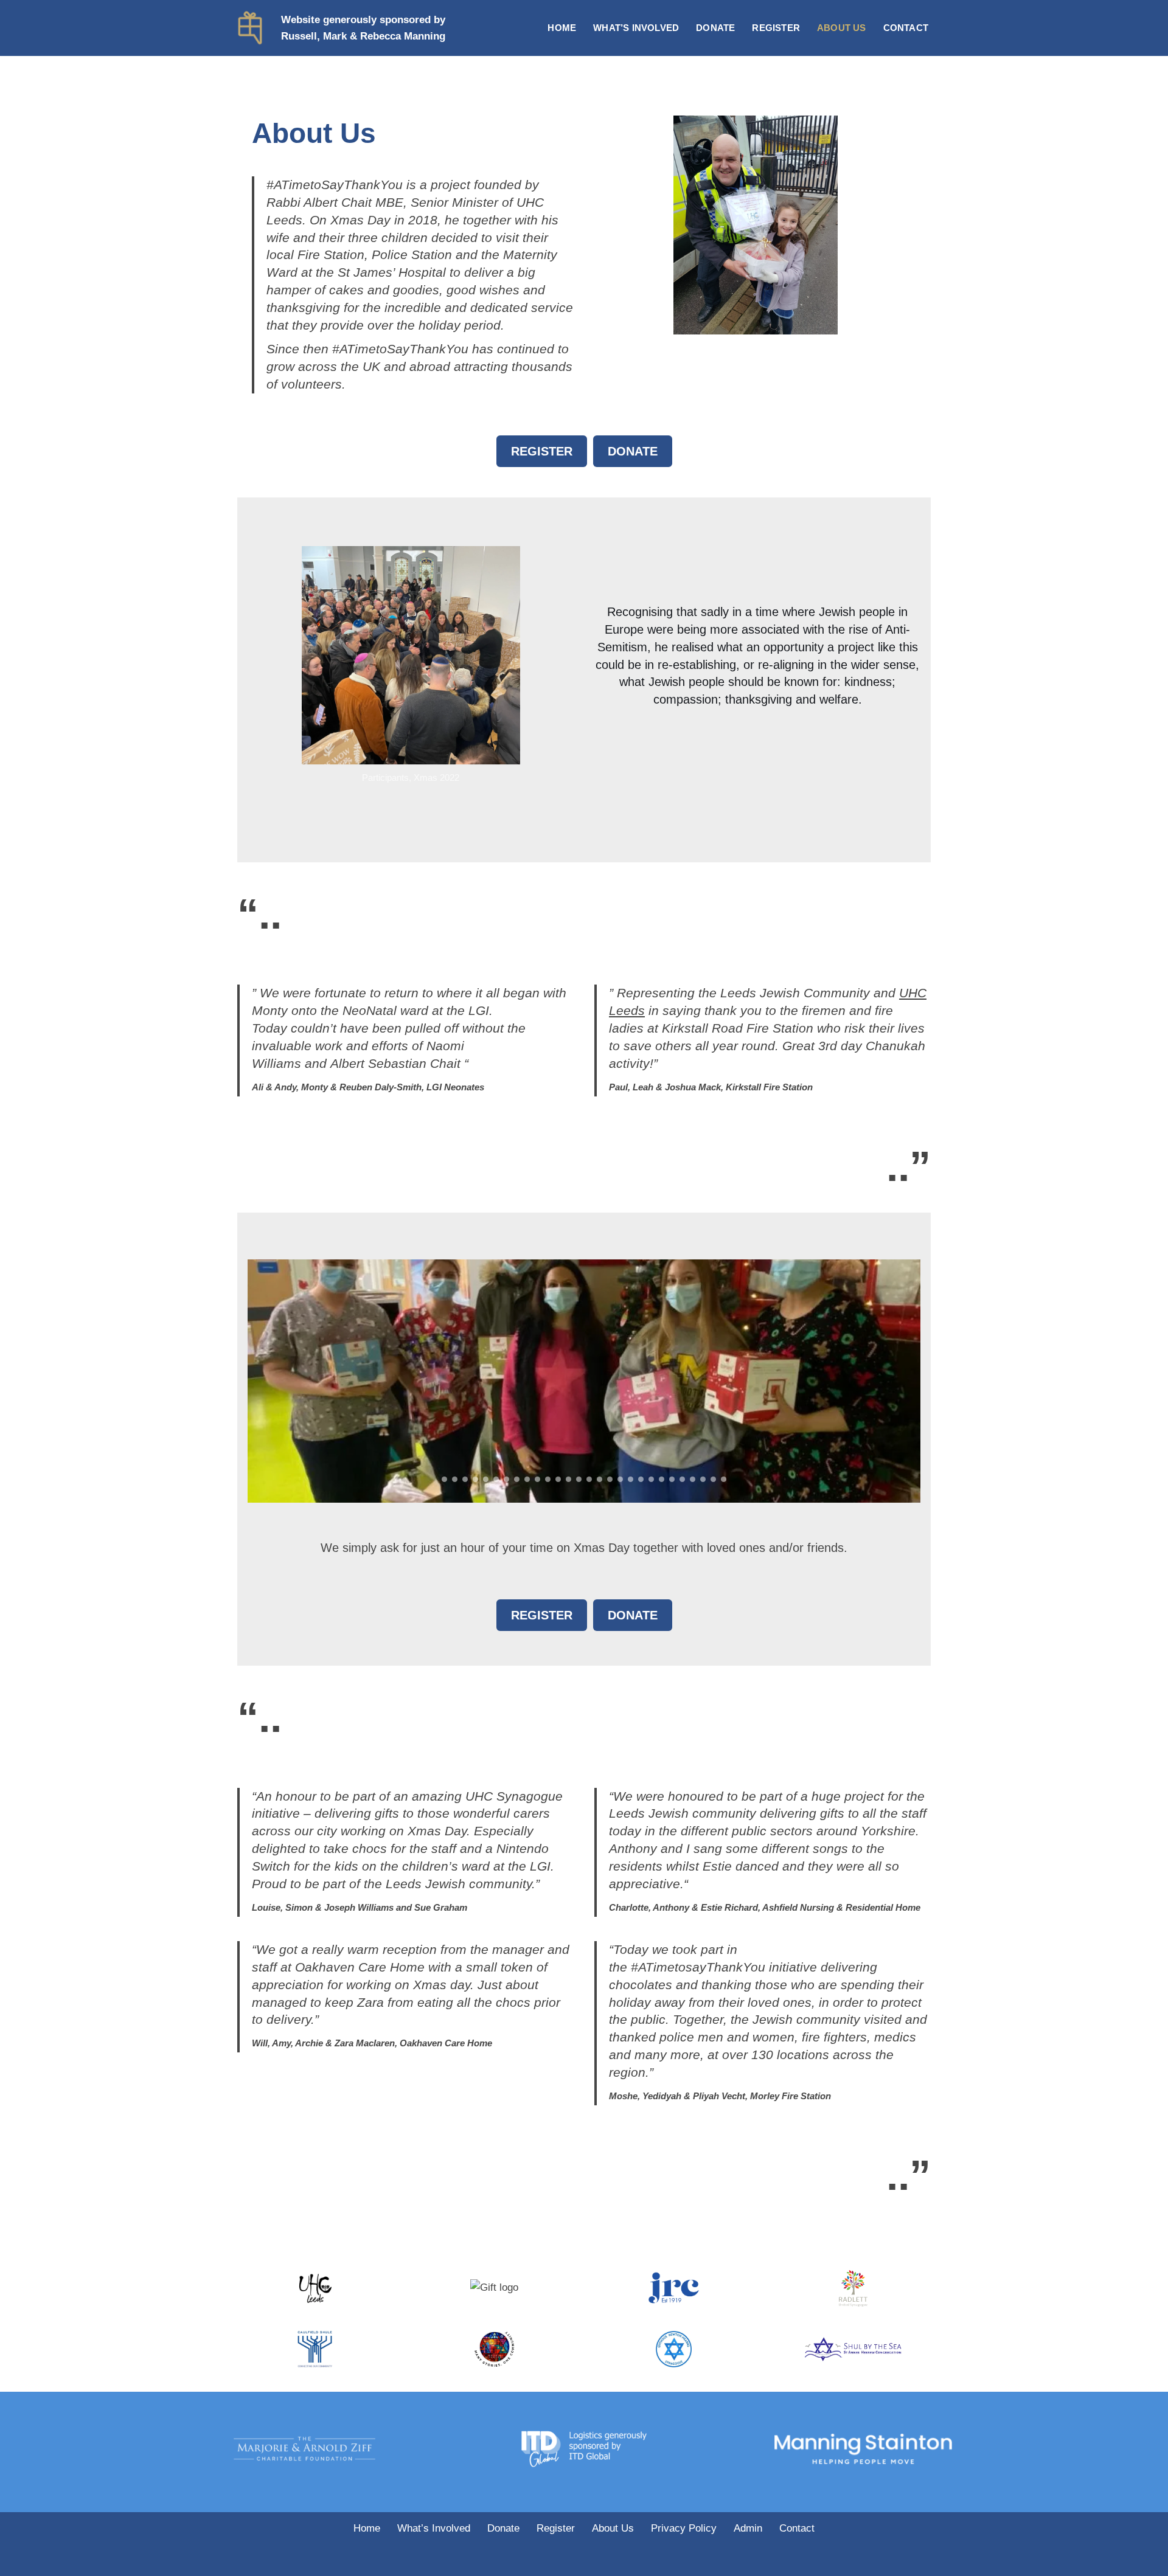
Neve (249, 2559)
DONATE (633, 451)
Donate (715, 28)
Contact (906, 28)
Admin (748, 2528)
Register (776, 28)
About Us (842, 28)
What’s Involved (636, 28)
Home (562, 28)
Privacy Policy (684, 2528)
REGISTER (542, 451)
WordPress (352, 2559)
